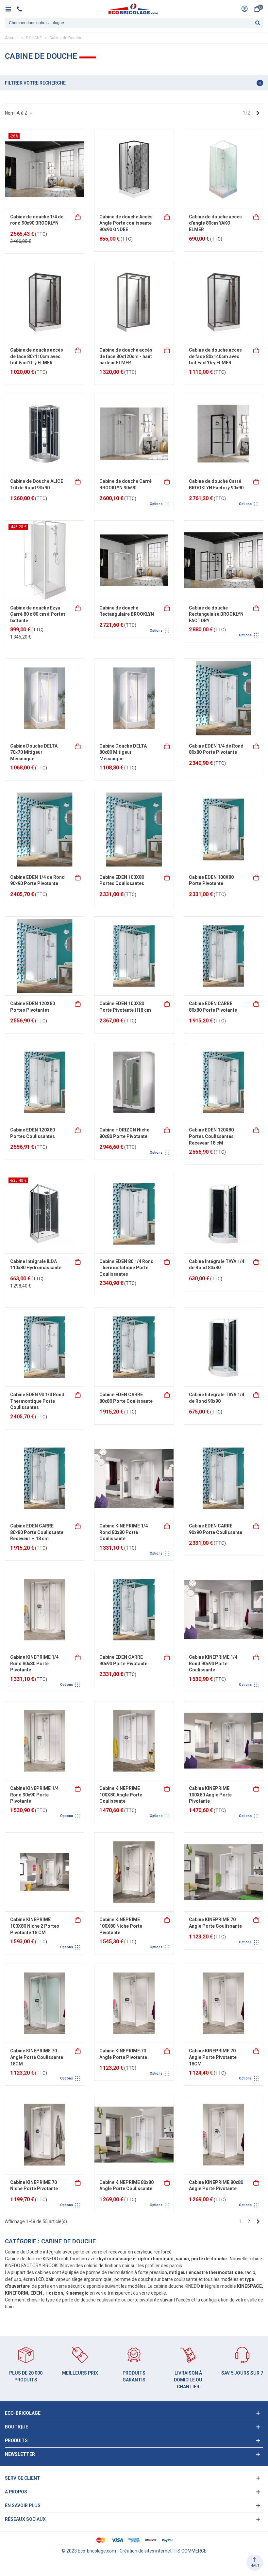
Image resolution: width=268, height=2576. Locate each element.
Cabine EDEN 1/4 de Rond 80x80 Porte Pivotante (216, 749)
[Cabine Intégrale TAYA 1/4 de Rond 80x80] (223, 1214)
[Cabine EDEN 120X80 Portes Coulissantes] (45, 1082)
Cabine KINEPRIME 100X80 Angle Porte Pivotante (210, 1795)
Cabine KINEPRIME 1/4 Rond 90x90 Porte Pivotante (34, 1795)
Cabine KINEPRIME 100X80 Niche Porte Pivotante (121, 1926)
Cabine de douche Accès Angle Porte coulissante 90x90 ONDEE (126, 223)
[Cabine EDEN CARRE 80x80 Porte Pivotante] (223, 956)
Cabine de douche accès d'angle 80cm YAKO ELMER (215, 223)
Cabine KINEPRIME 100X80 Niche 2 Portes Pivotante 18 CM (35, 1926)
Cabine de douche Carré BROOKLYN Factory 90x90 (216, 484)
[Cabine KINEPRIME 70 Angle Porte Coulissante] (223, 1872)
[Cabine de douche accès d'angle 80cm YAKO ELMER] (223, 169)
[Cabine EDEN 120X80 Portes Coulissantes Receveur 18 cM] (223, 1082)
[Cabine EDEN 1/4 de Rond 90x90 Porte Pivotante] (45, 829)
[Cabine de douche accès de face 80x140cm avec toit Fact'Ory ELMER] (223, 302)
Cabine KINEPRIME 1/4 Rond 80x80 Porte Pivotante (34, 1663)
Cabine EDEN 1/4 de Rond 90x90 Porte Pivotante (37, 880)
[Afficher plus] (167, 481)
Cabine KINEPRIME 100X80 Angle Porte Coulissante (121, 1795)
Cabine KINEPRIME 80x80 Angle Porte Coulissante (126, 2186)
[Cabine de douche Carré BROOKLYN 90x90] (134, 434)
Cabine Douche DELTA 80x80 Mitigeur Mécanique (123, 752)
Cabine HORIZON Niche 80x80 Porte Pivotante (124, 1133)
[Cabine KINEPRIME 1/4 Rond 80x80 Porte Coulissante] (134, 1478)
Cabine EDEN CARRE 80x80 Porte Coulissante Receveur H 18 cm (37, 1532)
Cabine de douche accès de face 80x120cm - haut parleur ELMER (126, 356)
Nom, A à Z (17, 113)
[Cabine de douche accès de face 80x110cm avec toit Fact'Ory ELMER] (45, 302)
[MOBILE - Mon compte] (244, 9)
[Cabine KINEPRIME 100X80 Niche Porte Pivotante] (134, 1872)
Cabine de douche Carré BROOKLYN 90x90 (126, 484)
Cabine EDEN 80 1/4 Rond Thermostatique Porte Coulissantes (126, 1268)
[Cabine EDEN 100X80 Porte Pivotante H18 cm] (134, 956)
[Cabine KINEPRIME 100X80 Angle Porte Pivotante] (223, 1741)
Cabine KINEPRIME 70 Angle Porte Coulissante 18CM (37, 2057)
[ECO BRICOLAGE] (133, 9)
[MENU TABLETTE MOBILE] (11, 9)
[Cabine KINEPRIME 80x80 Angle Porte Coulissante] (134, 2134)
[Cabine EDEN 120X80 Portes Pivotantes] (45, 956)
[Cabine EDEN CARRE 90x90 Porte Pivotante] (134, 1610)
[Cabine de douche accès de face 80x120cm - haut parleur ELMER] (134, 302)
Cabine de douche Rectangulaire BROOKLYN (127, 611)
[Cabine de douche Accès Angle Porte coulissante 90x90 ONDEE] (134, 169)
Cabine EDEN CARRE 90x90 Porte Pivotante (123, 1660)
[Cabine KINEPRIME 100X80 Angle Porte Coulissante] (134, 1741)
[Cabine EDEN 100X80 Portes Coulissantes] (134, 829)
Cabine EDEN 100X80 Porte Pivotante (211, 880)
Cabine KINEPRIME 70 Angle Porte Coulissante (215, 1923)
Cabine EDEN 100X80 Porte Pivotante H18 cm (125, 1007)
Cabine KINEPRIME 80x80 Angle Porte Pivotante (216, 2186)
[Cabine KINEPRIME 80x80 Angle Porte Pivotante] (223, 2134)
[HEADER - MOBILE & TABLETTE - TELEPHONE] (22, 9)
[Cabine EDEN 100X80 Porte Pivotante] (223, 829)
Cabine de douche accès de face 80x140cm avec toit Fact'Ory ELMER (215, 356)
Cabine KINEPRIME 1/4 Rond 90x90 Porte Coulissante (213, 1663)
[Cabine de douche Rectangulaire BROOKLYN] (134, 560)
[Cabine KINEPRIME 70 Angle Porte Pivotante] (134, 2003)
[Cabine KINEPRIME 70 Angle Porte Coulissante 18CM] (45, 2003)
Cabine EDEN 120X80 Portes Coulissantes (33, 1133)
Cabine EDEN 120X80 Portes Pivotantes (33, 1007)
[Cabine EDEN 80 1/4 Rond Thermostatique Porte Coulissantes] (134, 1214)
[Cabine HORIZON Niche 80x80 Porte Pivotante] (134, 1082)
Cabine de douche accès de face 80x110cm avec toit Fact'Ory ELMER (37, 356)
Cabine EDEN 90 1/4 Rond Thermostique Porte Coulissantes (37, 1401)
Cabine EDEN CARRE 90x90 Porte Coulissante (216, 1529)
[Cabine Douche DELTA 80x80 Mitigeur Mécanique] (134, 698)
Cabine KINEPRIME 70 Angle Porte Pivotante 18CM (213, 2057)
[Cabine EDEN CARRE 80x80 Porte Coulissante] (134, 1347)
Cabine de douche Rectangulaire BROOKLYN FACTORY (216, 614)
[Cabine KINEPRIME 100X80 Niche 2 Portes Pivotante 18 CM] (45, 1872)
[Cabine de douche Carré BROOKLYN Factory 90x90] (223, 434)
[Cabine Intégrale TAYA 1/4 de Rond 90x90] (223, 1347)
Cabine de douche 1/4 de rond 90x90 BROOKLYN (37, 220)
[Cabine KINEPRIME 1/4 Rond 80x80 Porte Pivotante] (45, 1610)
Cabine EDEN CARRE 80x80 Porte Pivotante (213, 1007)
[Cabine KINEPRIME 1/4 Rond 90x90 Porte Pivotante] (45, 1741)
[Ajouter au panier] (78, 217)
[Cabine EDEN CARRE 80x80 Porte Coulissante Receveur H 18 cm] (45, 1478)
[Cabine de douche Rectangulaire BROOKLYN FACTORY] (223, 560)
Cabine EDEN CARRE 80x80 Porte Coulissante (126, 1398)
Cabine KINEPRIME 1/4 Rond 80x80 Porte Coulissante (124, 1532)
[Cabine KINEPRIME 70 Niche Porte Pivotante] (45, 2134)
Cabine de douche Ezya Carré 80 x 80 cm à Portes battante (38, 614)
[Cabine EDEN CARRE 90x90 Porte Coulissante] (223, 1478)
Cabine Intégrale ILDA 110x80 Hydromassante (36, 1265)
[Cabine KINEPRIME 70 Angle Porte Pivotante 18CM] (223, 2003)
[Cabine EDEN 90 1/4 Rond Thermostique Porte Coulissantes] (45, 1347)
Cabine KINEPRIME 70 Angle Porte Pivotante (123, 2054)
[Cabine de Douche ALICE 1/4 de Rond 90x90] (45, 434)
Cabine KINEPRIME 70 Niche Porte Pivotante (34, 2186)
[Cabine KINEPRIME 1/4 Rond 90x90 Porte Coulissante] (223, 1610)
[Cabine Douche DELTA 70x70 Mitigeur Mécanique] (45, 698)
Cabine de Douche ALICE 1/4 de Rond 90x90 (37, 484)
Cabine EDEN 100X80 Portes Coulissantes (122, 880)
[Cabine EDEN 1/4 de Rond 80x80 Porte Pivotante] (223, 698)
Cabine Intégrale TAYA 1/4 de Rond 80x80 (217, 1265)
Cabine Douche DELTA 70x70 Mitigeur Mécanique (34, 752)
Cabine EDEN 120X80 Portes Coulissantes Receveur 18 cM (211, 1136)
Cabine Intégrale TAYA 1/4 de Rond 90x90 (217, 1398)
